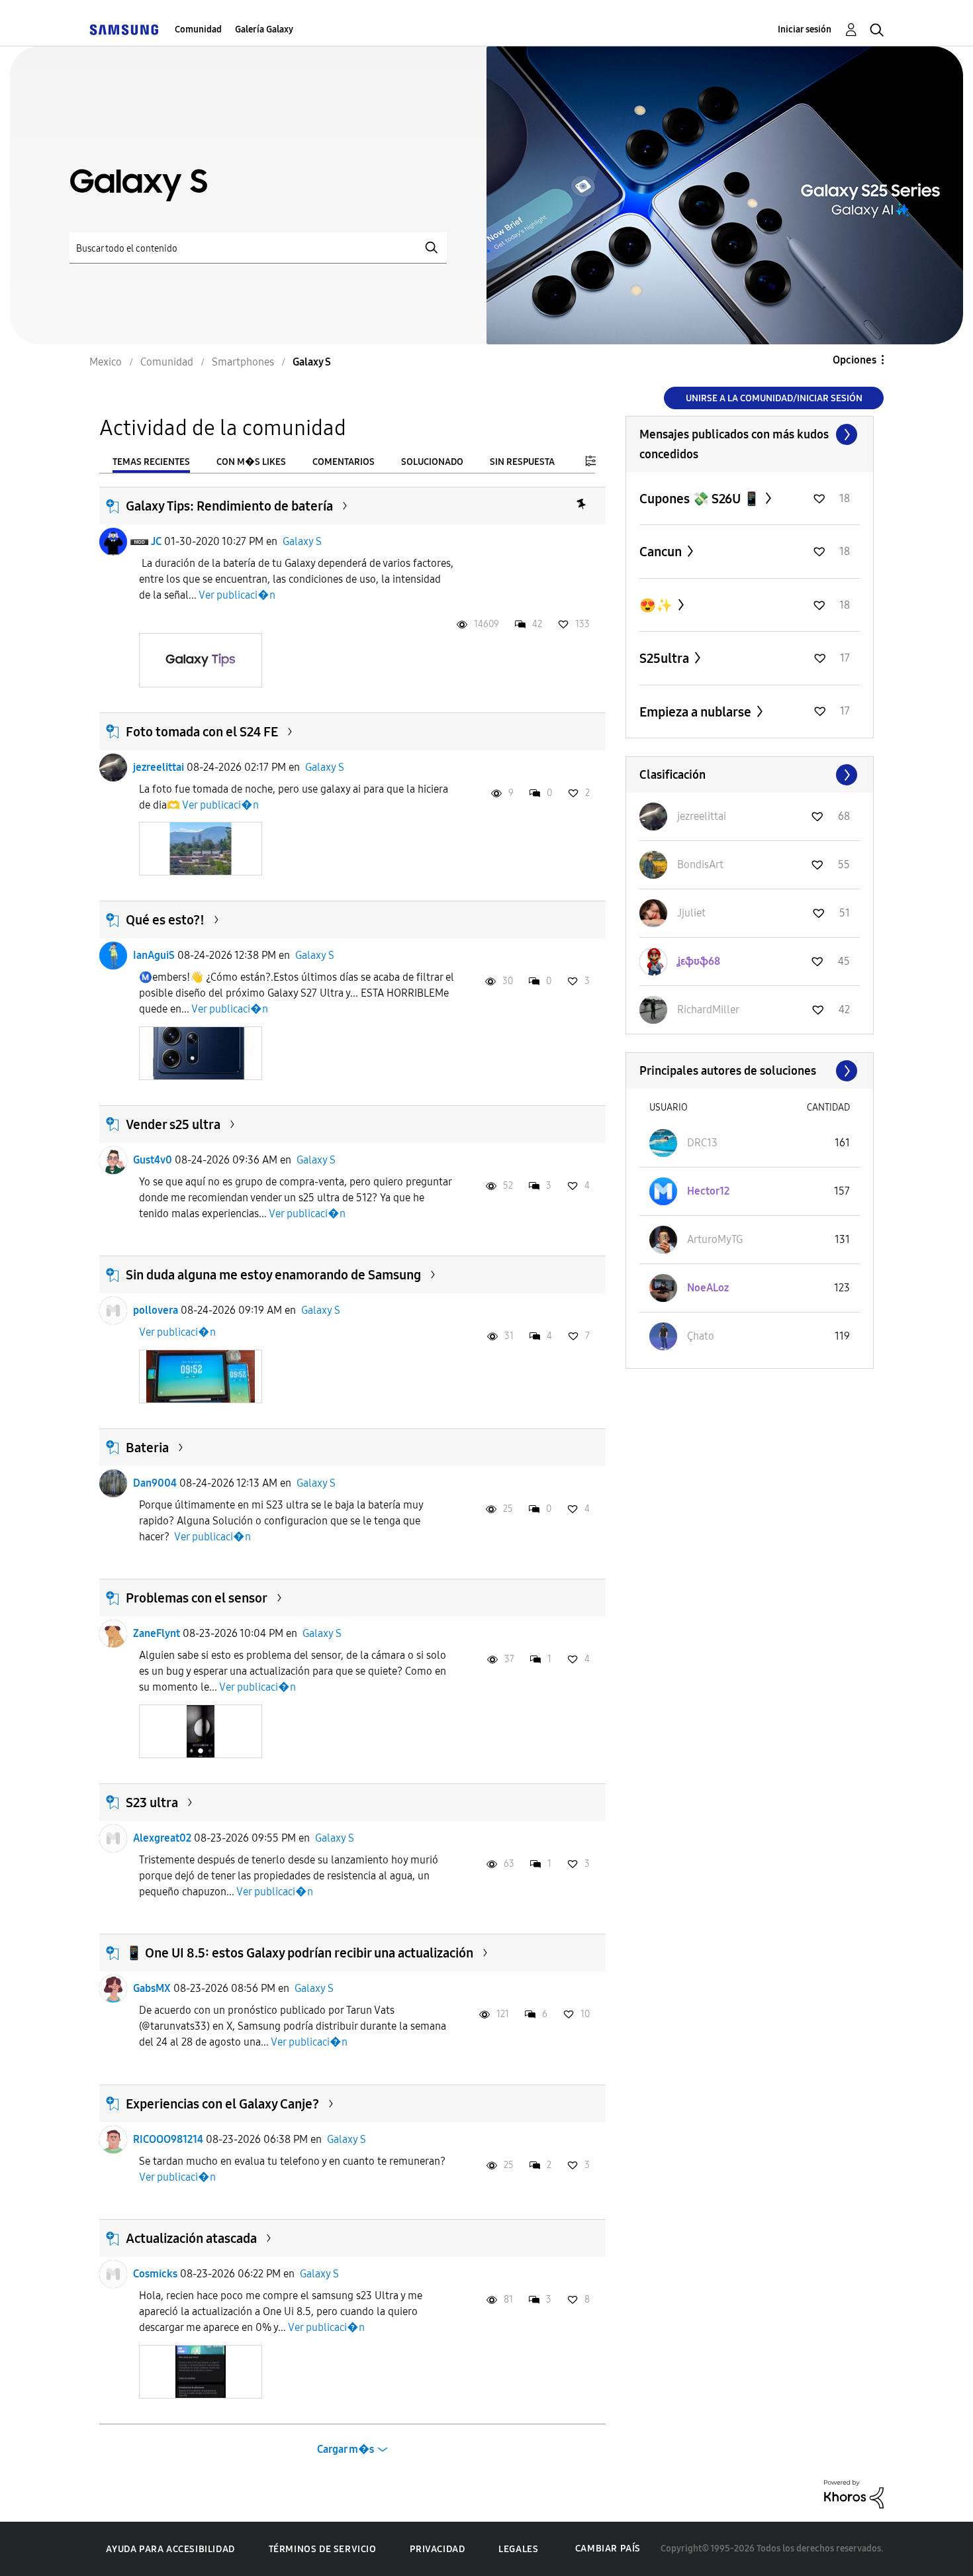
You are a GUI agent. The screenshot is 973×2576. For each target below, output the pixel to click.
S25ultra (666, 658)
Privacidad (437, 2549)
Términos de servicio (323, 2549)
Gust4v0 (153, 1160)
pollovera (156, 1310)
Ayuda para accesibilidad (170, 2549)
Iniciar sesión (805, 29)
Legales (518, 2549)
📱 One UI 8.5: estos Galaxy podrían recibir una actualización (300, 1953)
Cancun (662, 552)
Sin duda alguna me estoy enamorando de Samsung (273, 1275)
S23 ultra (152, 1803)
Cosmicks (155, 2274)
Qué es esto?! (165, 920)
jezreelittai (159, 767)
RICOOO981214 (168, 2139)
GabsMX (152, 1988)
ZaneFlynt (157, 1633)
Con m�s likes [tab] (251, 462)
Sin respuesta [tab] (522, 462)
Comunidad (198, 29)
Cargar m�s (346, 2449)
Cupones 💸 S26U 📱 (701, 499)
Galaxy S (302, 541)
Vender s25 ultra (173, 1124)
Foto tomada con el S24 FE (202, 732)
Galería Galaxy (264, 29)
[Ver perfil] (113, 542)
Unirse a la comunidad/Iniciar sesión (774, 398)
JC (156, 541)
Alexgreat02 (162, 1838)
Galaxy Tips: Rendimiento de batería (229, 506)
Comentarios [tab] (344, 462)
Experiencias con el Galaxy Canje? (222, 2104)
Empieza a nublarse (697, 712)
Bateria (147, 1448)
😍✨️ (657, 605)
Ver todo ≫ (750, 434)
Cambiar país (608, 2549)
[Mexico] (124, 29)
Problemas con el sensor (197, 1598)
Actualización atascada (191, 2238)
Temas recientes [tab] (151, 462)
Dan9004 (155, 1483)
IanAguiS (154, 955)
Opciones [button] (855, 360)
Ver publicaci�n (237, 595)
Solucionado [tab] (432, 462)
